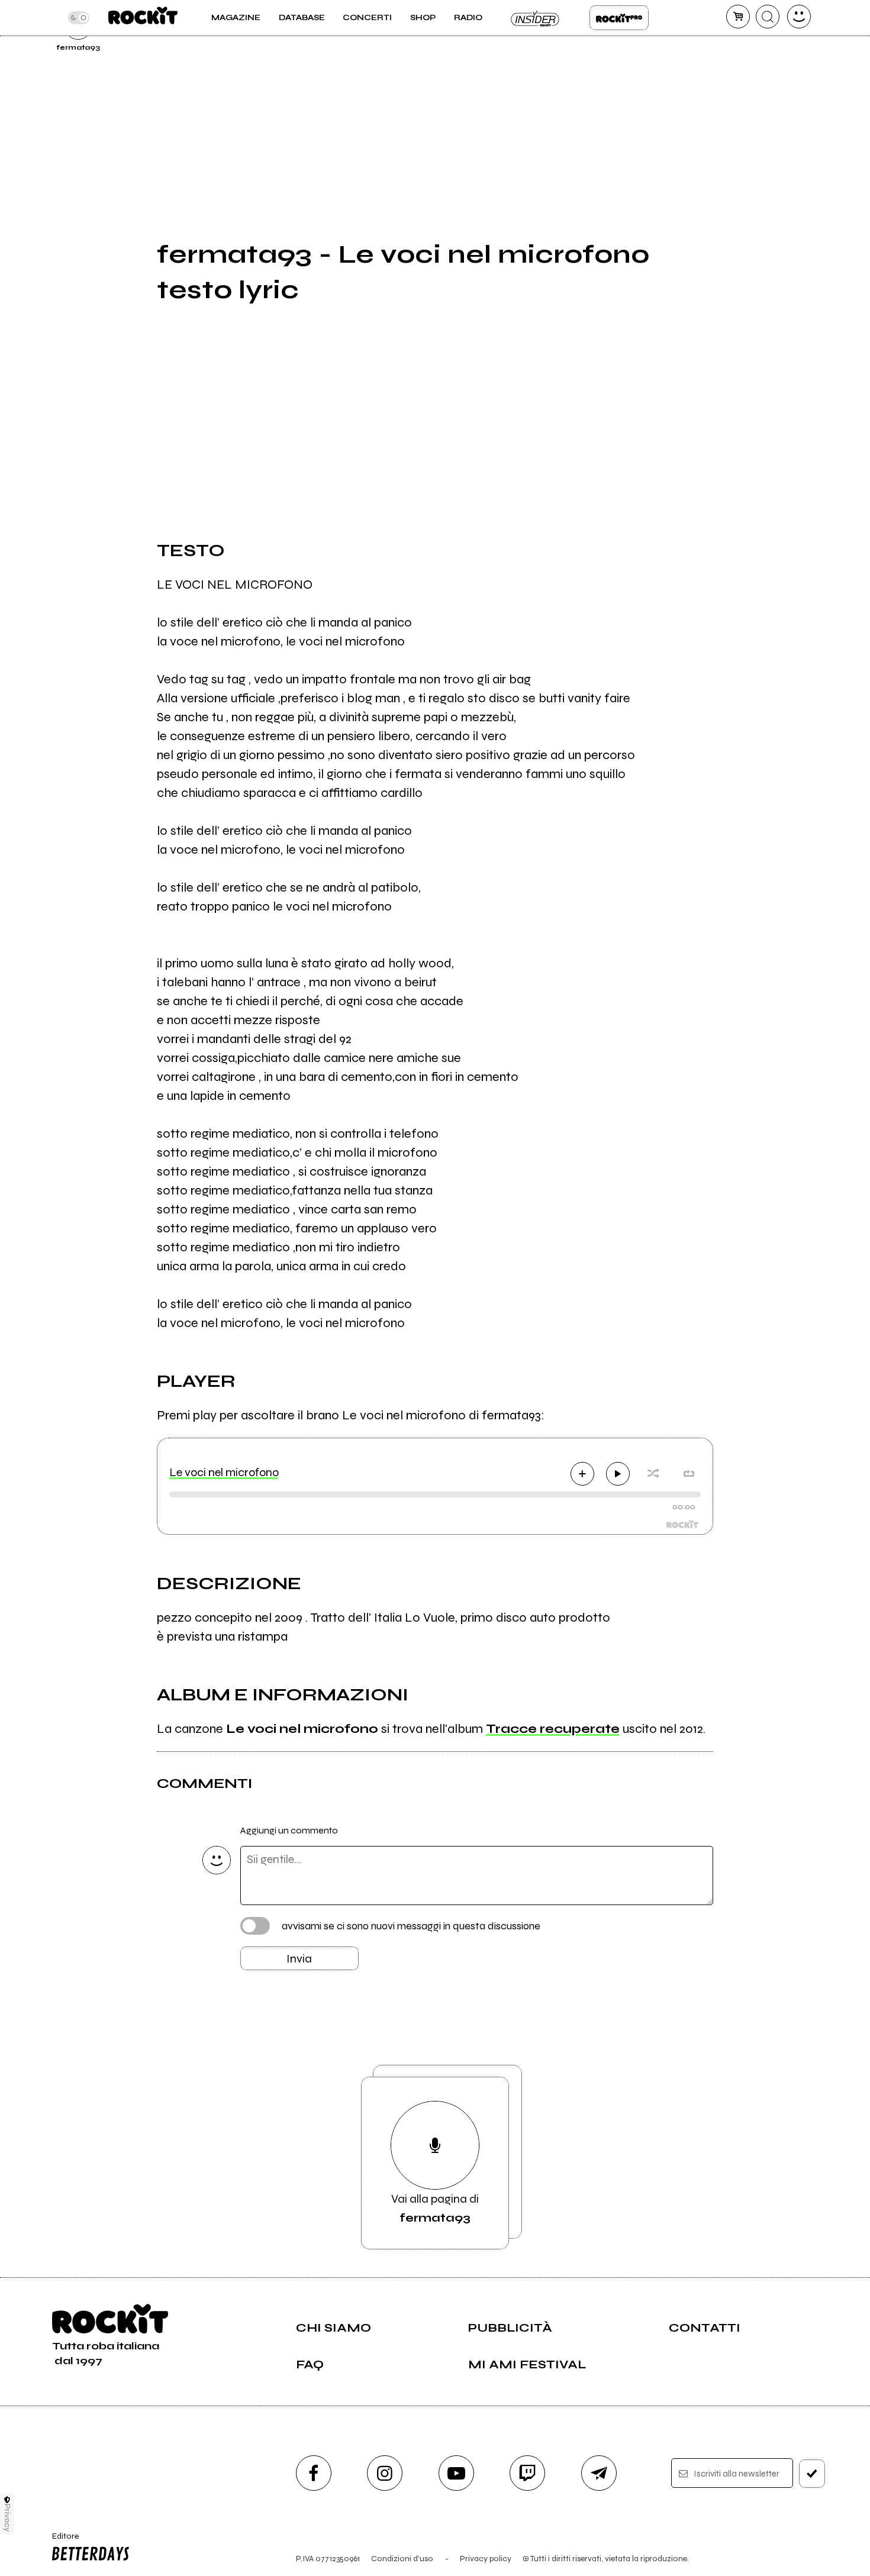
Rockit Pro (619, 18)
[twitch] (527, 2473)
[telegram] (599, 2473)
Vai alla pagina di (435, 2208)
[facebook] (314, 2473)
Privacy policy (486, 2559)
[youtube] (456, 2473)
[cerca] (768, 17)
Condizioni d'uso (402, 2559)
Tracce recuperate (553, 1729)
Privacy (7, 2518)
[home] (143, 18)
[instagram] (385, 2473)
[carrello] (738, 17)
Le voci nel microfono (224, 1472)
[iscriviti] (812, 2474)
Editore (62, 2541)
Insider (536, 18)
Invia (299, 1959)
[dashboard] (799, 17)
